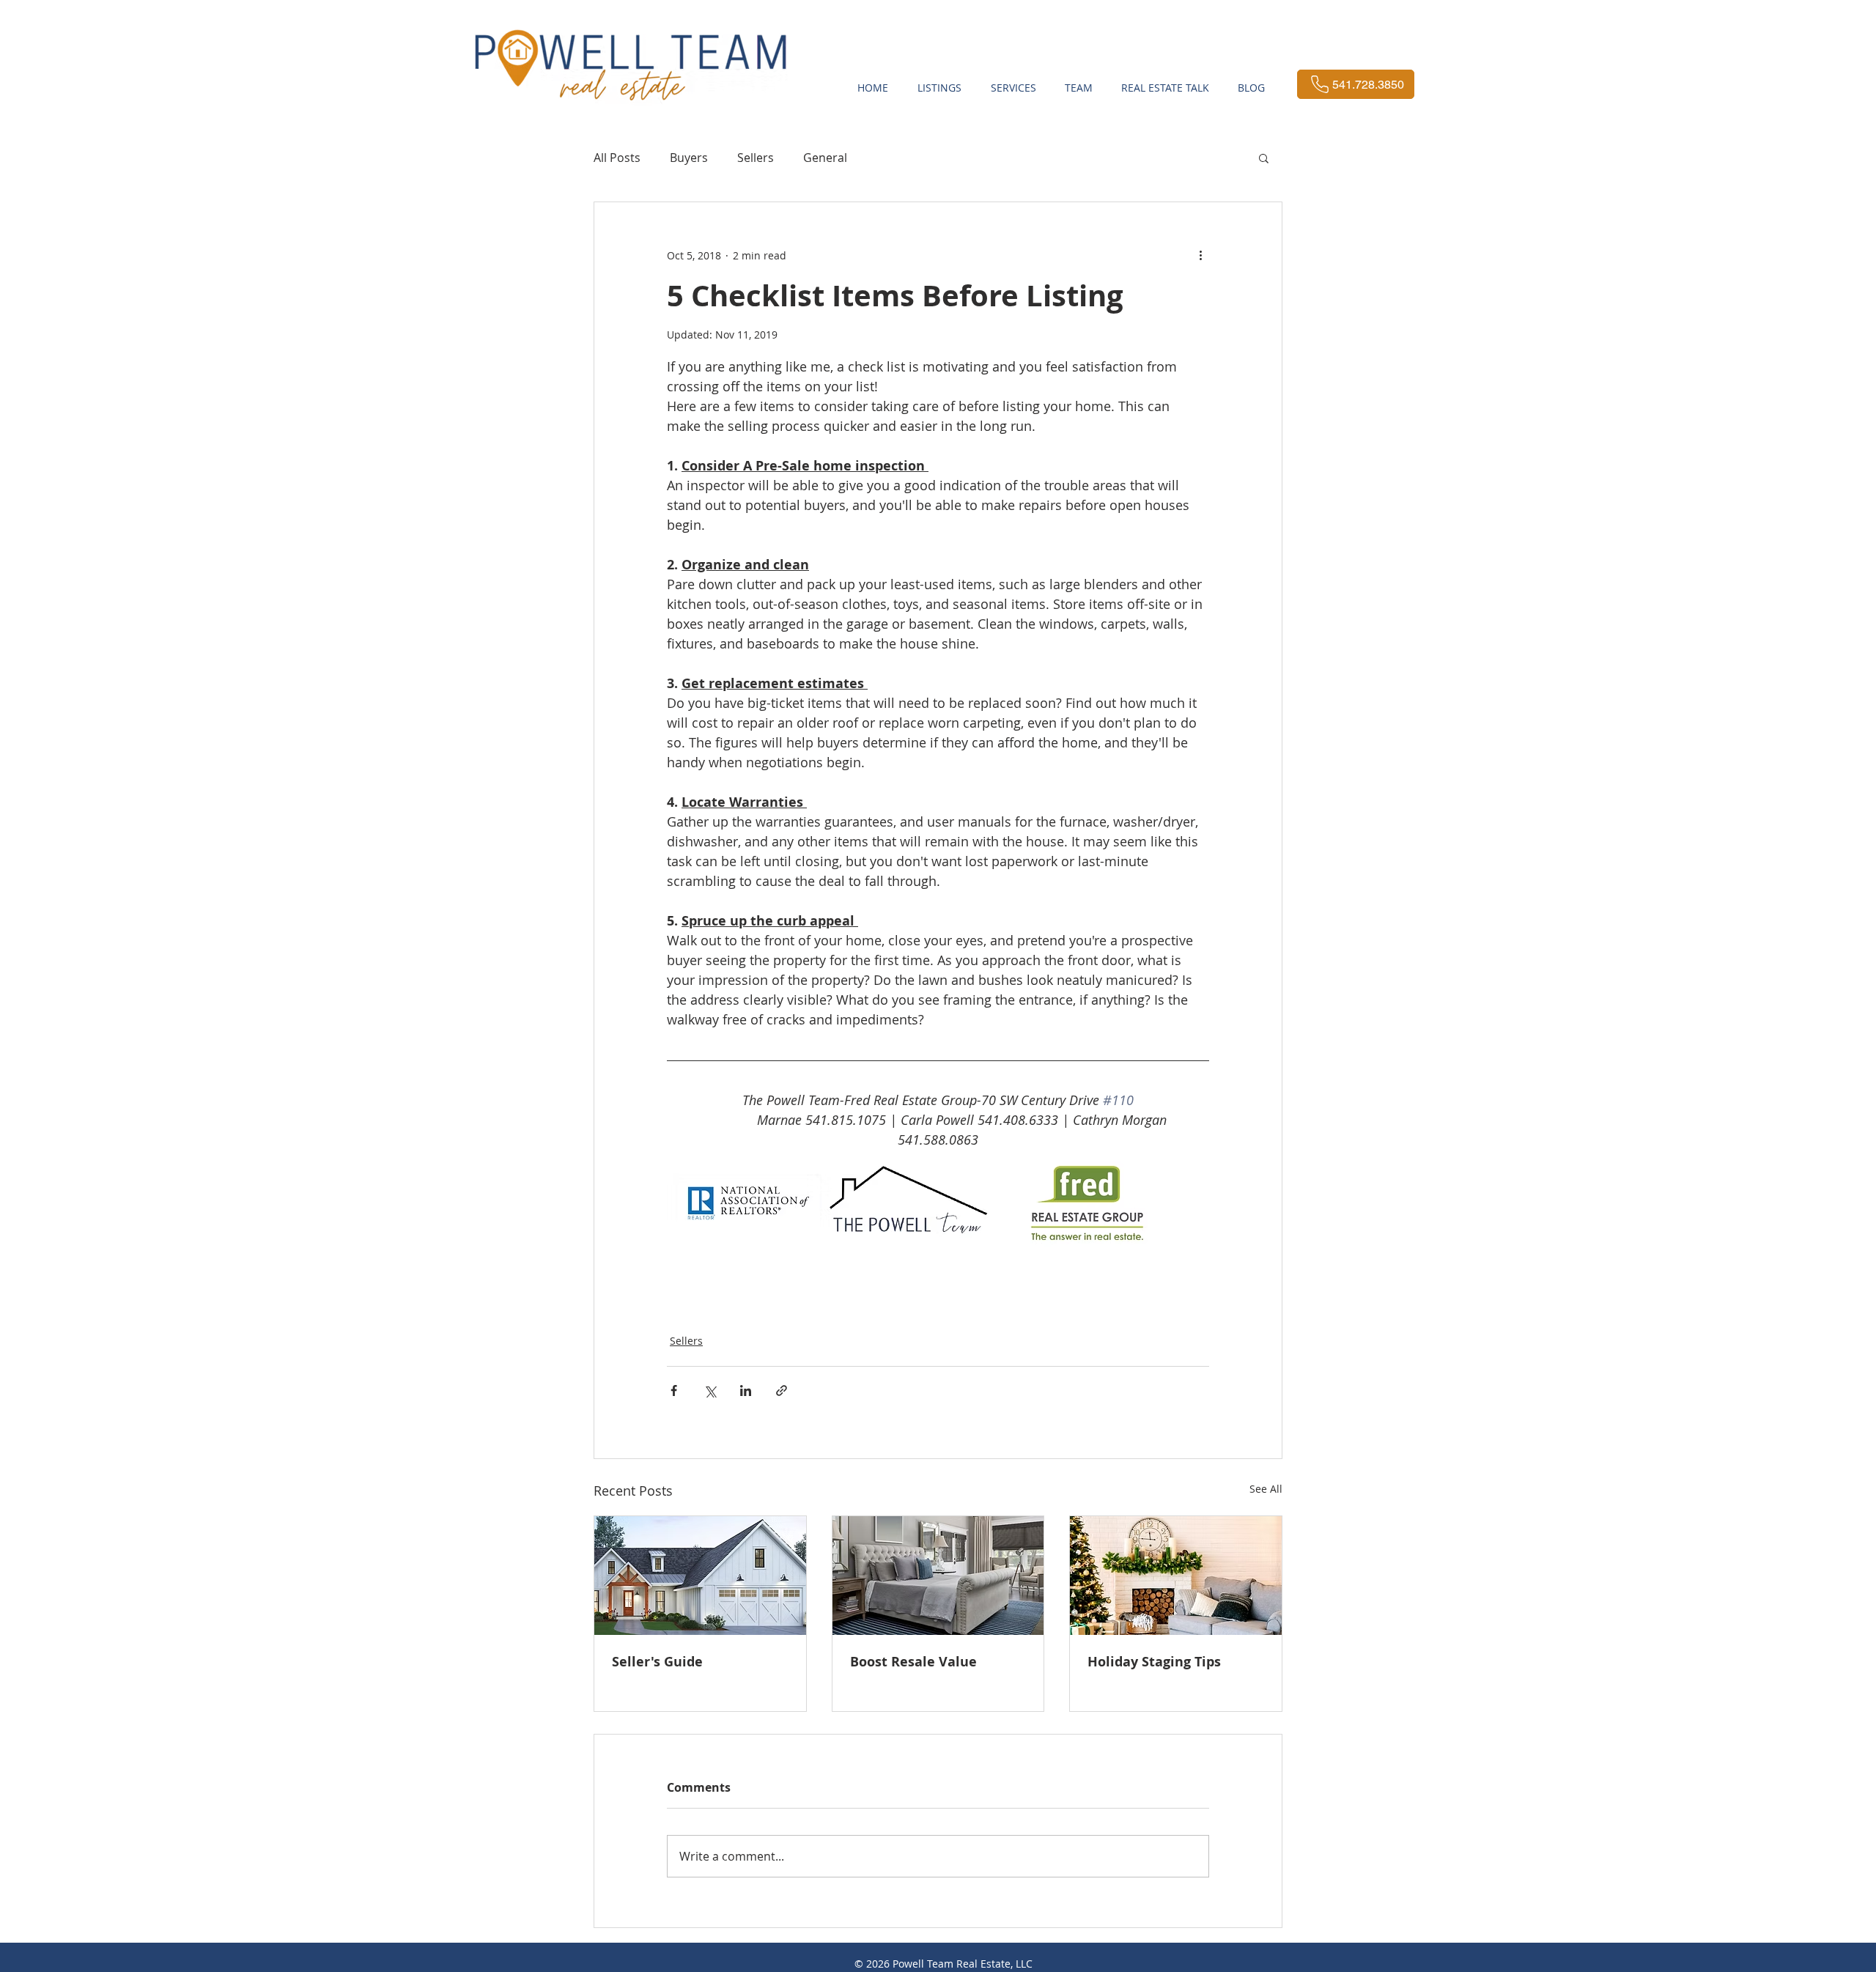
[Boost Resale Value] (938, 1576)
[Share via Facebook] (674, 1391)
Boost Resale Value (913, 1662)
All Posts (617, 158)
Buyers (689, 158)
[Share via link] (782, 1391)
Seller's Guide (657, 1662)
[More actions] (1200, 255)
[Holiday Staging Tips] (1176, 1576)
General (825, 158)
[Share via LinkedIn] (746, 1391)
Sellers (756, 158)
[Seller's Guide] (700, 1576)
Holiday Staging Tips (1154, 1662)
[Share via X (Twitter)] (710, 1391)
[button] (1264, 158)
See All (1266, 1489)
